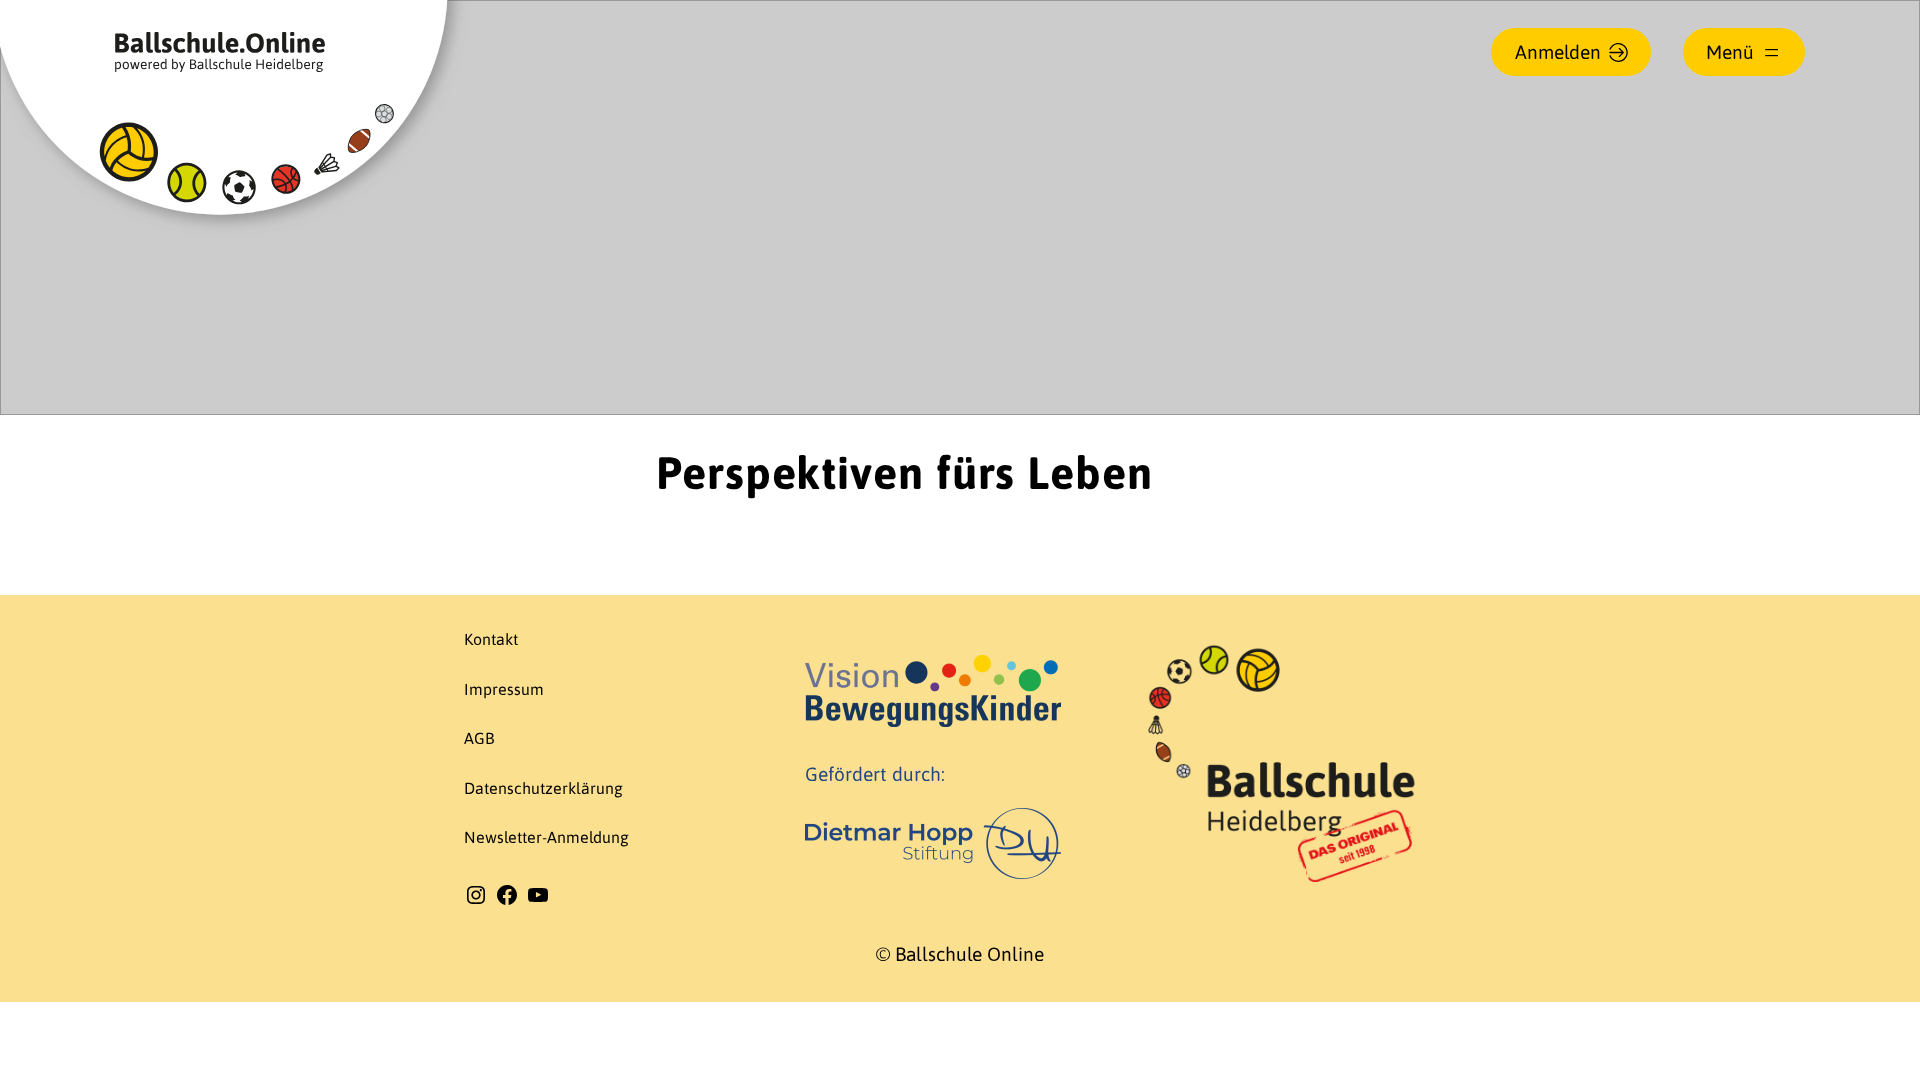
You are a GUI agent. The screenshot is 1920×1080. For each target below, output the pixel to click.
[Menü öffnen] (1744, 52)
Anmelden (1558, 52)
